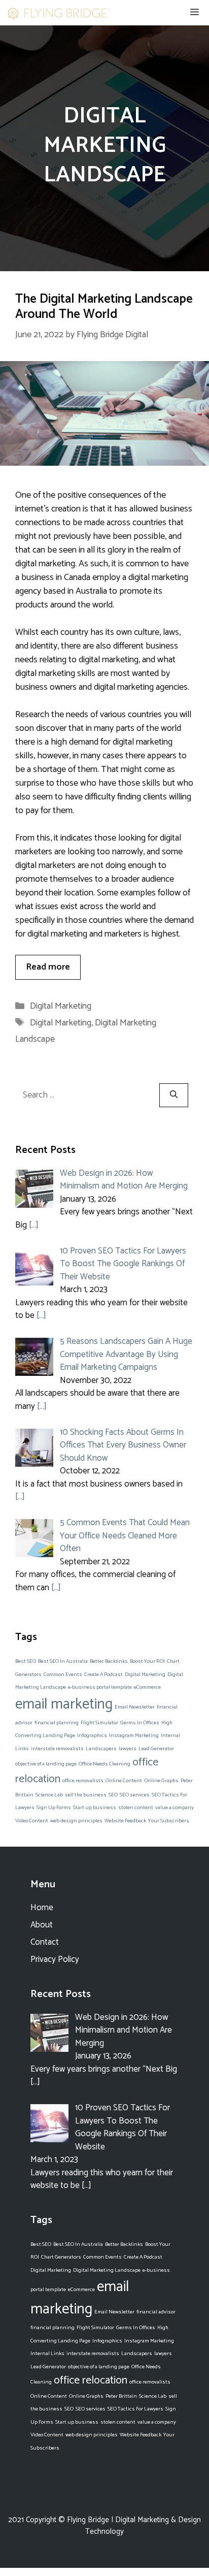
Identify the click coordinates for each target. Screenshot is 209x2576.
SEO (113, 1795)
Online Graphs (161, 1781)
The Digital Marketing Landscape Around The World (104, 307)
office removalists (83, 1781)
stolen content (136, 1808)
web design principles (76, 1821)
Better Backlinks (109, 1661)
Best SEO (26, 1661)
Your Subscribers (169, 1821)
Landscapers (101, 1749)
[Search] (174, 1095)
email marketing (64, 1704)
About (42, 1925)
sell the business (86, 1795)
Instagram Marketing (134, 1735)
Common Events (63, 1675)
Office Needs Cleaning (104, 1764)
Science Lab (49, 1795)
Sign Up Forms (54, 1808)
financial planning (57, 1723)
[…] (34, 1225)
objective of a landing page (46, 1764)
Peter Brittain (121, 2396)
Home (42, 1908)
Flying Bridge (88, 2520)
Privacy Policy (55, 1959)
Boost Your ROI (147, 1661)
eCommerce (147, 1687)
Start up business (95, 1808)
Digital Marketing (61, 1006)
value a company (175, 1808)
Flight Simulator (99, 1723)
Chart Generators (61, 2257)
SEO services (135, 1795)
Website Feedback (125, 1821)
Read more (48, 967)
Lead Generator (156, 1749)
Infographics (92, 1735)
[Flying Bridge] (58, 13)
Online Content (124, 1781)
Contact (45, 1942)
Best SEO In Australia (63, 1661)
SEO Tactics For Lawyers (135, 2409)
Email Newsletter (135, 1707)
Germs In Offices (140, 1723)
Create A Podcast (103, 1675)
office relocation (91, 2380)
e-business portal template (100, 1687)
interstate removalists (57, 1749)
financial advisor (156, 2312)
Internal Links (47, 2354)
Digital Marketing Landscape (107, 2270)
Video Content (32, 1821)
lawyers (128, 1749)
